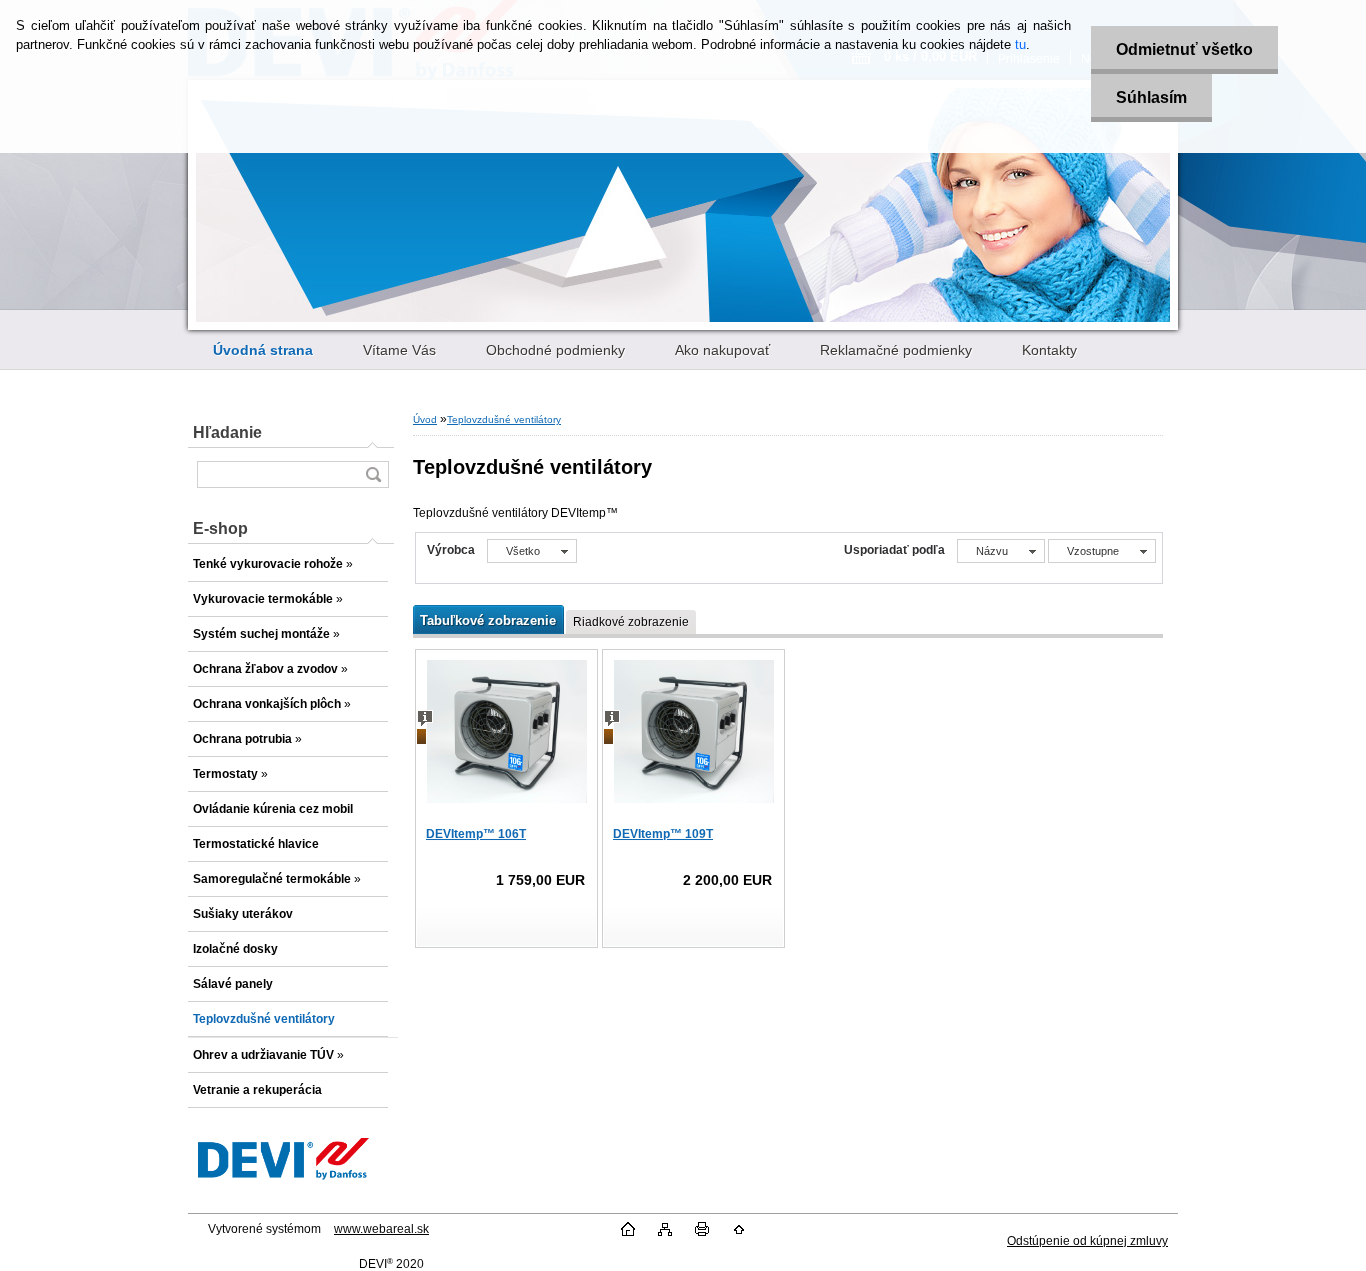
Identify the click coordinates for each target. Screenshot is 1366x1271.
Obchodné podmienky (555, 350)
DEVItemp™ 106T (476, 834)
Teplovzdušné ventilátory (504, 419)
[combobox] (1001, 551)
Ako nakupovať (722, 350)
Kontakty (1049, 350)
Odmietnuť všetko (1184, 49)
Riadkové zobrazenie (631, 622)
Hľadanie (227, 432)
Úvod (425, 419)
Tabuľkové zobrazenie (488, 620)
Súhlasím (1151, 97)
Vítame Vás (399, 350)
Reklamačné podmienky (896, 350)
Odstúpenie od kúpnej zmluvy (1087, 1241)
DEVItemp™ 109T (663, 834)
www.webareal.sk (381, 1229)
